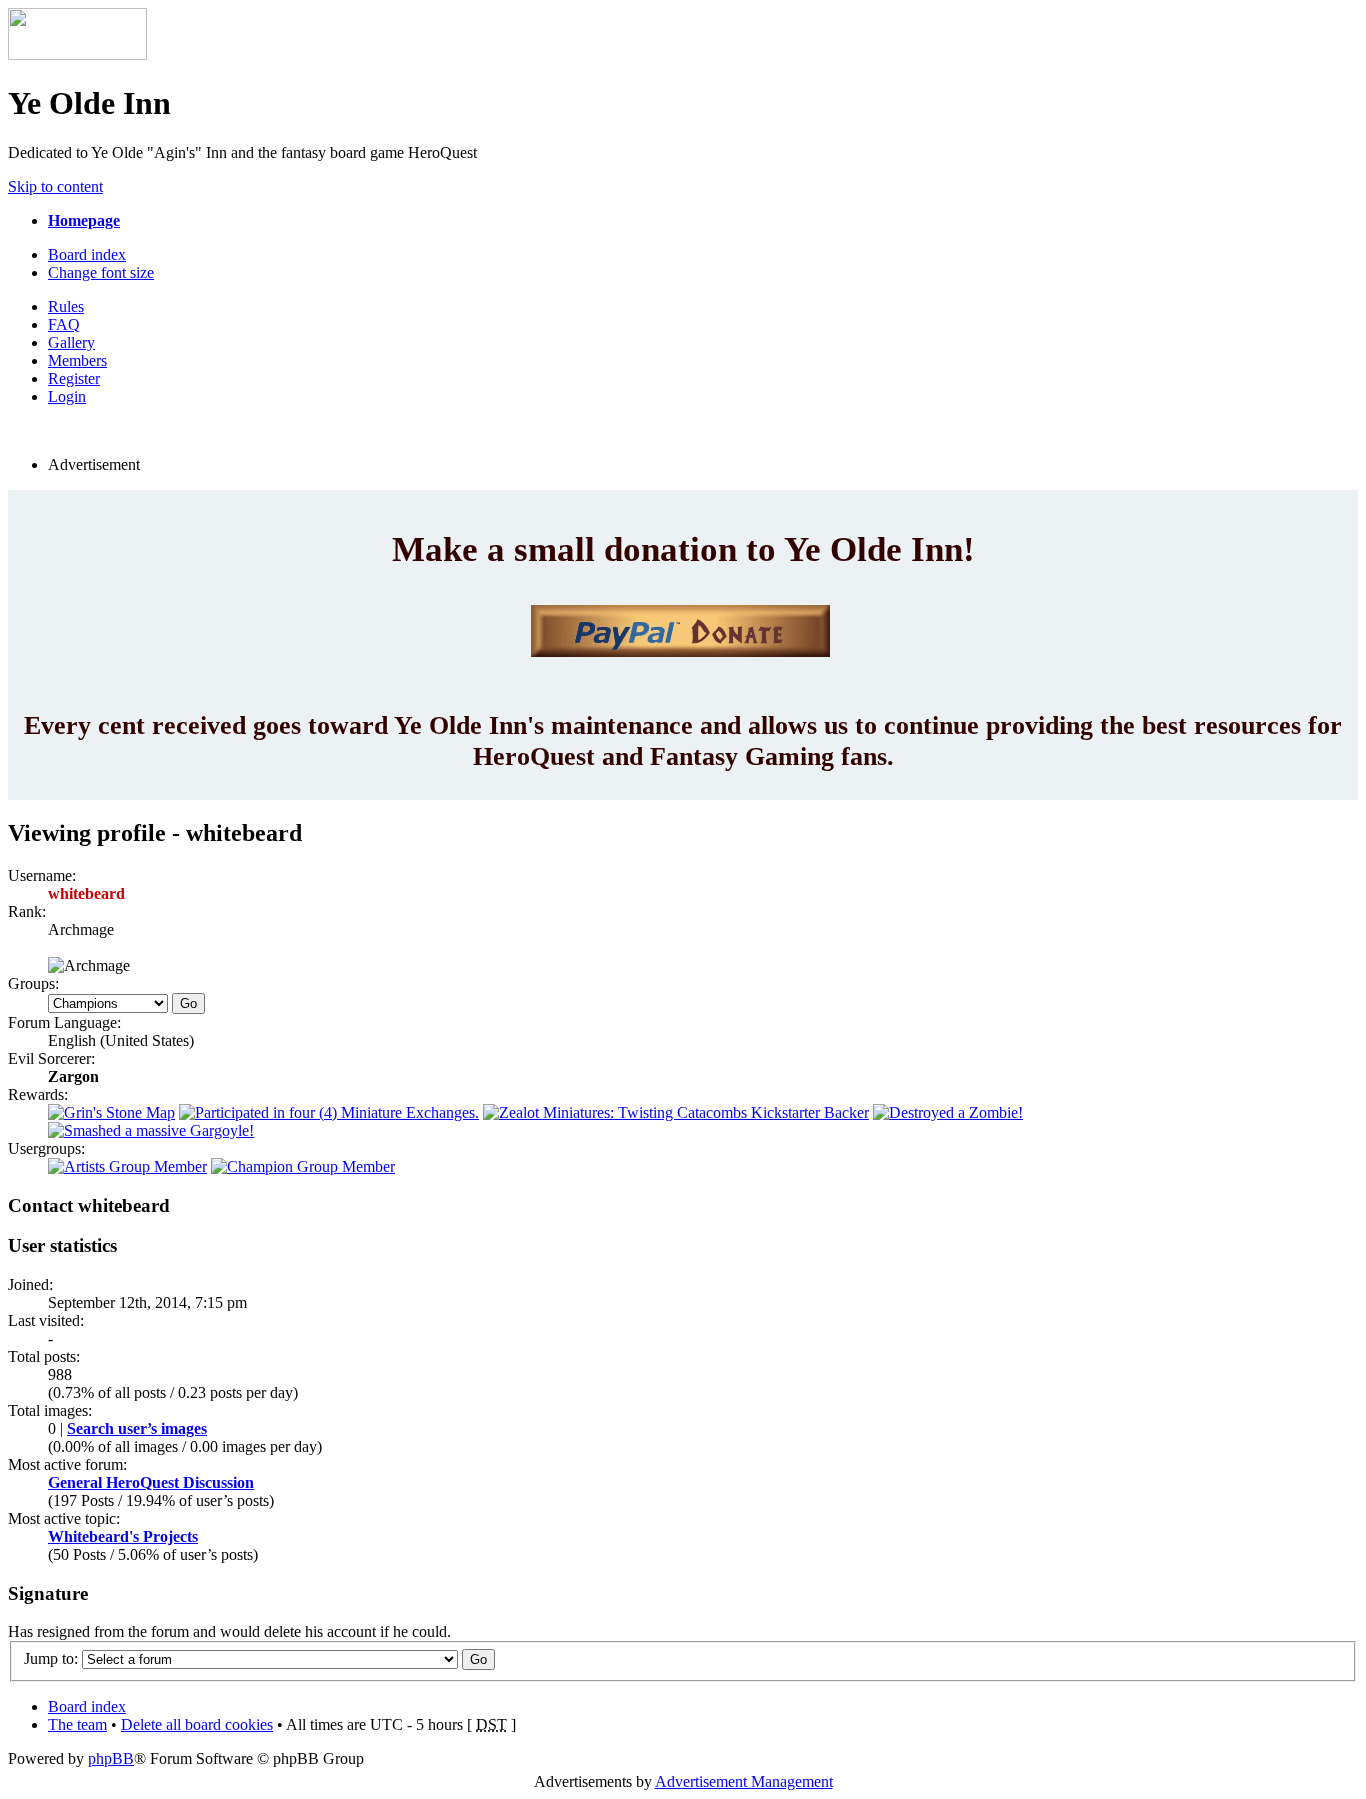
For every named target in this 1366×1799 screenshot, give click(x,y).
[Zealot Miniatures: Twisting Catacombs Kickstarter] (676, 1112)
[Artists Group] (127, 1166)
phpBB (111, 1758)
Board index (87, 254)
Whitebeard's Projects (123, 1536)
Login (67, 396)
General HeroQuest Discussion (151, 1482)
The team (77, 1724)
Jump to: (51, 1658)
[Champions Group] (303, 1166)
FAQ (64, 324)
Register (74, 378)
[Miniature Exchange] (329, 1112)
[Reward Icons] (111, 1112)
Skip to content (55, 186)
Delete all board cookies (197, 1724)
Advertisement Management (744, 1781)
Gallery (71, 342)
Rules (66, 306)
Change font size (101, 272)
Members (77, 360)
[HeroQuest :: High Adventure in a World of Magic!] (77, 54)
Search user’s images (137, 1428)
